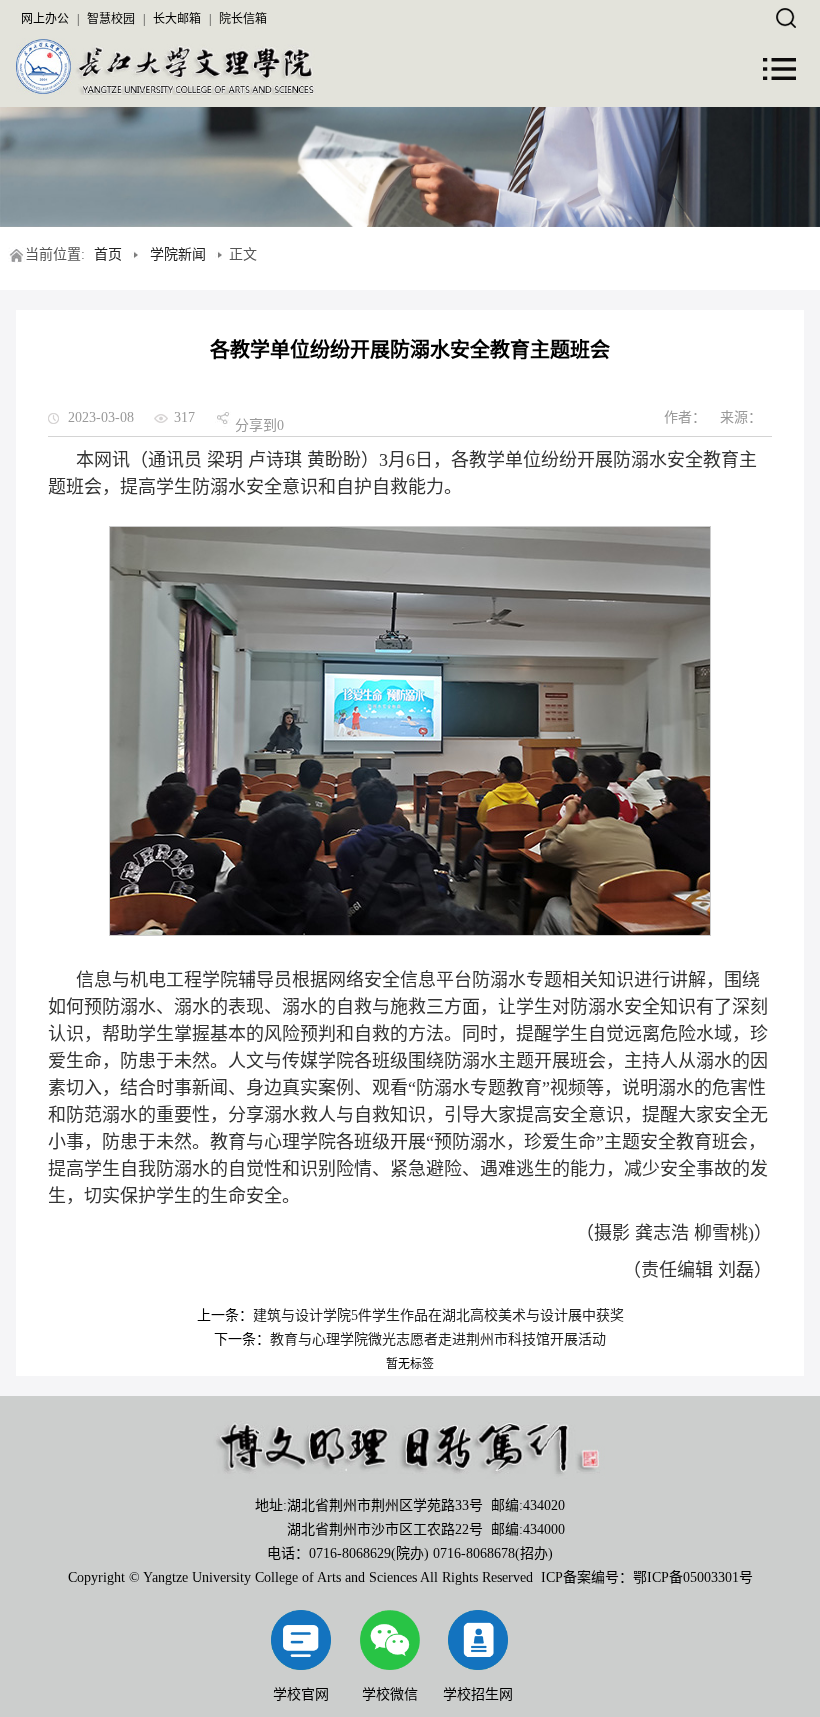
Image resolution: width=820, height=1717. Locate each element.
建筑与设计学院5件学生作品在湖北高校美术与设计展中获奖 (438, 1315)
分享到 (256, 425)
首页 (108, 254)
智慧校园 (111, 19)
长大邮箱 (177, 19)
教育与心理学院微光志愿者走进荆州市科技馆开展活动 (438, 1339)
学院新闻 (178, 254)
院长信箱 (243, 19)
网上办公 (45, 19)
